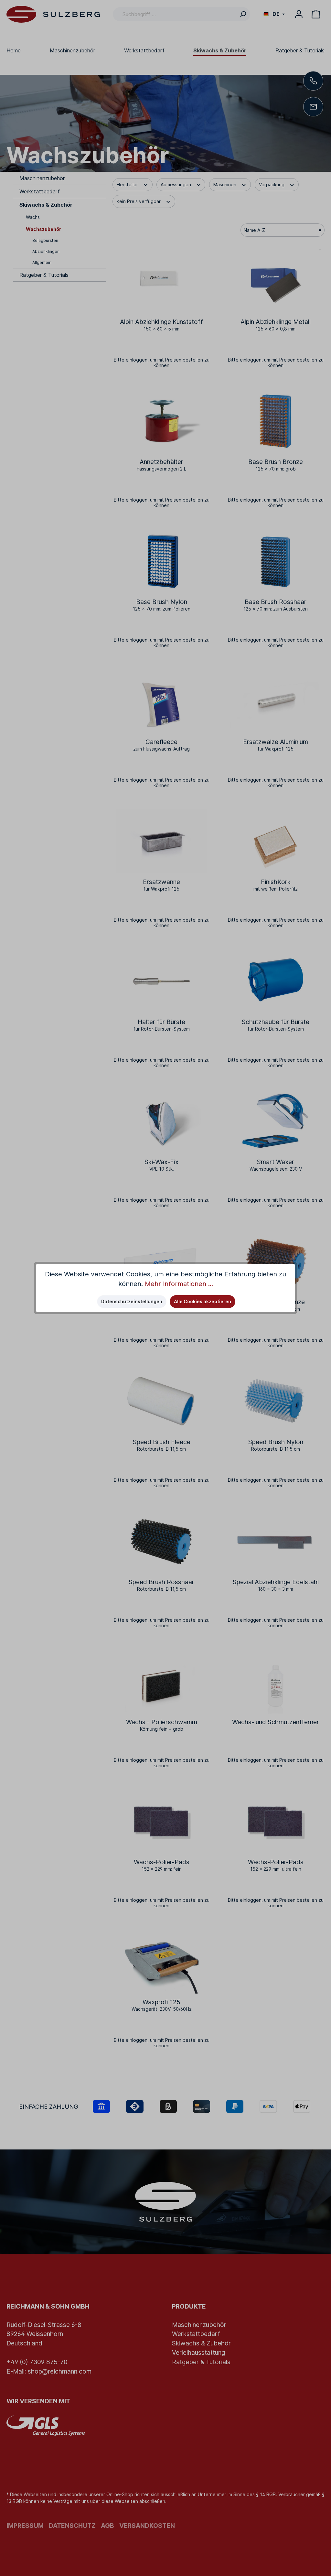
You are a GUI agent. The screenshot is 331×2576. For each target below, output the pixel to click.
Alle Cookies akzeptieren (203, 1301)
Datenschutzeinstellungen (132, 1301)
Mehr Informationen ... (179, 1284)
